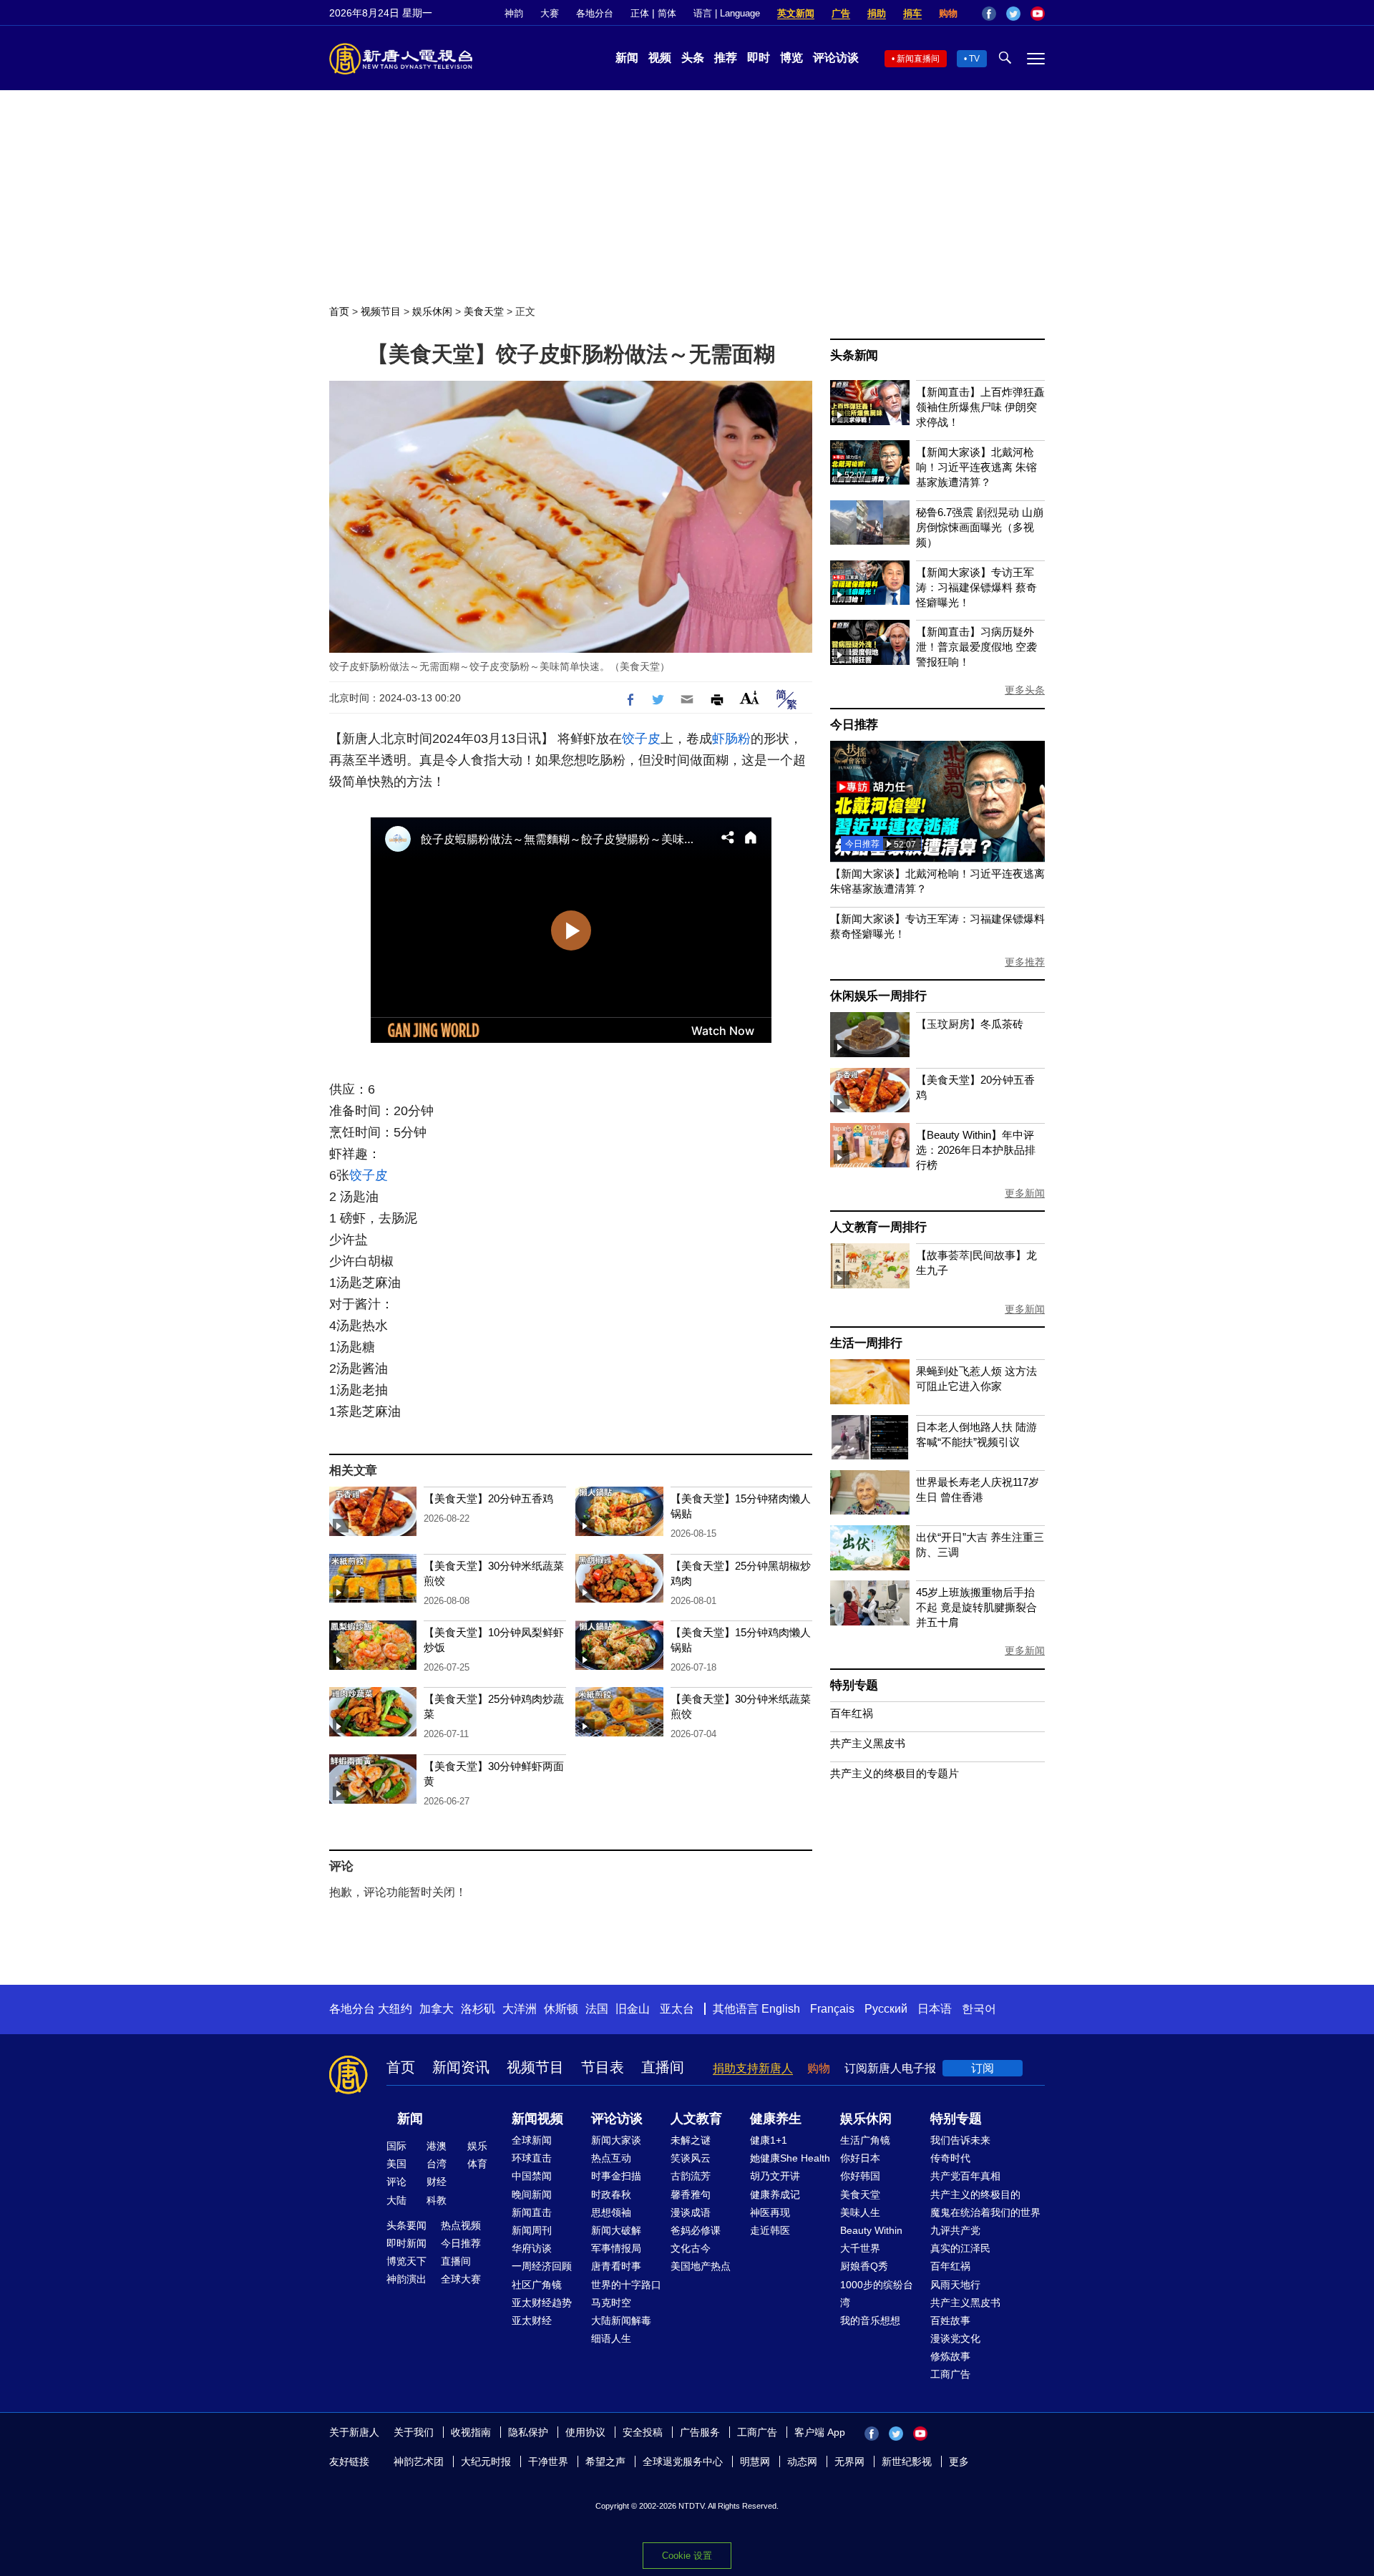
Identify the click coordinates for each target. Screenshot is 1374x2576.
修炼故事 (950, 2356)
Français (832, 2009)
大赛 (550, 13)
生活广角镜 (865, 2140)
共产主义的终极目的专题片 (895, 1773)
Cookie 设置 (687, 2556)
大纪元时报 (486, 2461)
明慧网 (755, 2461)
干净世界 (548, 2461)
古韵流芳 (691, 2176)
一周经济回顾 (542, 2266)
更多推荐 (1025, 962)
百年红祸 (852, 1713)
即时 (759, 58)
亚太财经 (532, 2320)
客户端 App (820, 2432)
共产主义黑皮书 (868, 1743)
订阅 (983, 2068)
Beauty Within (871, 2230)
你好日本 (860, 2158)
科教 (437, 2200)
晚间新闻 (532, 2195)
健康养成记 (775, 2195)
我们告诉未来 (960, 2140)
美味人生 (860, 2212)
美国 (396, 2164)
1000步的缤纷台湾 (877, 2294)
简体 (667, 13)
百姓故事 (950, 2320)
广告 (841, 13)
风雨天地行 (955, 2285)
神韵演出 (406, 2279)
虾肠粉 (731, 739)
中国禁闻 (532, 2176)
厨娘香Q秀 (864, 2266)
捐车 (912, 13)
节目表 (603, 2067)
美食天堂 (484, 311)
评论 (396, 2182)
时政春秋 (611, 2195)
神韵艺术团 (419, 2461)
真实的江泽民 (960, 2248)
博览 (791, 58)
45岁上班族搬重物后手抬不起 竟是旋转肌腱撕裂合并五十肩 (976, 1607)
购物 (948, 13)
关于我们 (414, 2432)
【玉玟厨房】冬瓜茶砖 (970, 1024)
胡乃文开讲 (775, 2176)
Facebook (989, 14)
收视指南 (471, 2432)
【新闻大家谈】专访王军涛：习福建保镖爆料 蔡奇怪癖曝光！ (976, 587)
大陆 (396, 2200)
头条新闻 (854, 355)
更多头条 (1025, 690)
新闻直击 (532, 2212)
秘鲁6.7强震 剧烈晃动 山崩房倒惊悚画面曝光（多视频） (980, 527)
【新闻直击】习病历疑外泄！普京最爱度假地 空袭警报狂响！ (976, 647)
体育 (477, 2164)
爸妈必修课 (696, 2230)
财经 (437, 2182)
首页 (339, 311)
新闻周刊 (532, 2230)
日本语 (935, 2009)
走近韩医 (770, 2230)
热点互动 (611, 2158)
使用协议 (585, 2432)
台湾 (437, 2164)
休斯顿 (561, 2009)
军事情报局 (616, 2248)
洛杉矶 (478, 2009)
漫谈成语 (691, 2212)
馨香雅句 (691, 2195)
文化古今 (691, 2248)
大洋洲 (520, 2009)
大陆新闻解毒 (621, 2320)
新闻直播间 (918, 59)
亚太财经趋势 (542, 2303)
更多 (959, 2461)
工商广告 (950, 2374)
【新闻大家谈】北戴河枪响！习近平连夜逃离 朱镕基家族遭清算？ (976, 467)
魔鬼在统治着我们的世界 (985, 2212)
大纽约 (395, 2009)
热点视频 (461, 2225)
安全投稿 (643, 2432)
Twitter (1013, 14)
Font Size (750, 698)
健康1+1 (769, 2140)
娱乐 (477, 2146)
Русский (886, 2009)
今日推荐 (854, 725)
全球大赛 (461, 2279)
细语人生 (611, 2338)
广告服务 (700, 2432)
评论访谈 (836, 58)
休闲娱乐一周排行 (878, 996)
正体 (640, 13)
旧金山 (633, 2009)
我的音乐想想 (870, 2320)
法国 (597, 2009)
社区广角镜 (537, 2285)
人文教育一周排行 (878, 1227)
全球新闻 (532, 2140)
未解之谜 (691, 2140)
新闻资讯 (461, 2067)
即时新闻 (406, 2243)
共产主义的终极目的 (975, 2195)
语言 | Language (727, 13)
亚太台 (677, 2009)
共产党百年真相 (965, 2176)
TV (974, 59)
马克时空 (611, 2303)
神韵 (514, 13)
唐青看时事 (616, 2266)
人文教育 (696, 2119)
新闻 (627, 58)
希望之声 (605, 2461)
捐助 (877, 13)
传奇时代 (950, 2158)
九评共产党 (955, 2230)
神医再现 (770, 2212)
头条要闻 (406, 2225)
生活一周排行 (866, 1343)
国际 (396, 2146)
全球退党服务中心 (683, 2461)
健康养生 (776, 2119)
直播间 (663, 2067)
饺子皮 (641, 739)
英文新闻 (796, 13)
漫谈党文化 (955, 2338)
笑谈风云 (691, 2158)
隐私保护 (528, 2432)
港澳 (437, 2146)
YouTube (1038, 14)
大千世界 (860, 2248)
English (781, 2009)
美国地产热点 (701, 2266)
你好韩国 (860, 2176)
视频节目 (381, 311)
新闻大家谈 (616, 2140)
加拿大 (437, 2009)
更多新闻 (1025, 1193)
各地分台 (595, 13)
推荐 (726, 58)
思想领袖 (611, 2212)
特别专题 (854, 1685)
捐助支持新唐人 (753, 2068)
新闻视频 (537, 2119)
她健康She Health (790, 2158)
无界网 (849, 2461)
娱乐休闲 (432, 311)
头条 (693, 58)
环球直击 (532, 2158)
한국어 (979, 2009)
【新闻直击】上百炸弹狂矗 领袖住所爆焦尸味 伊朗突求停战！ (980, 407)
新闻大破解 (616, 2230)
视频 (660, 58)
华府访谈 (532, 2248)
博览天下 (406, 2261)
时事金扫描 (616, 2176)
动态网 (802, 2461)
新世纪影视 (907, 2461)
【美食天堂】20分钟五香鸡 (488, 1498)
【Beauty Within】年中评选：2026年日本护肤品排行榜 (976, 1150)
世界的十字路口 (626, 2285)
